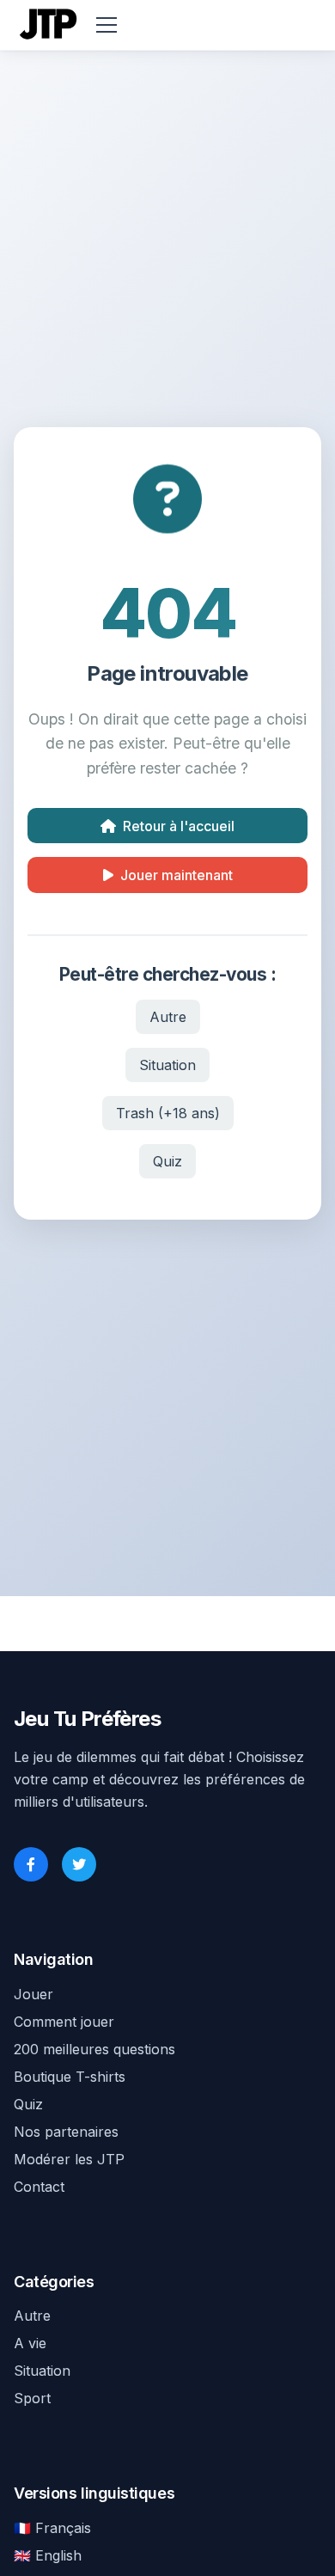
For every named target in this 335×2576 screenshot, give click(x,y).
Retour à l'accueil (179, 826)
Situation (167, 1065)
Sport (32, 2398)
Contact (39, 2187)
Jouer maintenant (177, 875)
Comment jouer (64, 2022)
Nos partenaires (66, 2132)
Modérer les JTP (69, 2159)
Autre (168, 1017)
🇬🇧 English (48, 2555)
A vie (30, 2343)
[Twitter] (79, 1864)
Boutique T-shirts (70, 2077)
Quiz (167, 1161)
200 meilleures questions (94, 2049)
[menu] (107, 25)
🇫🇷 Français (52, 2528)
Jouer (33, 1994)
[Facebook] (31, 1864)
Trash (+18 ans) (168, 1113)
